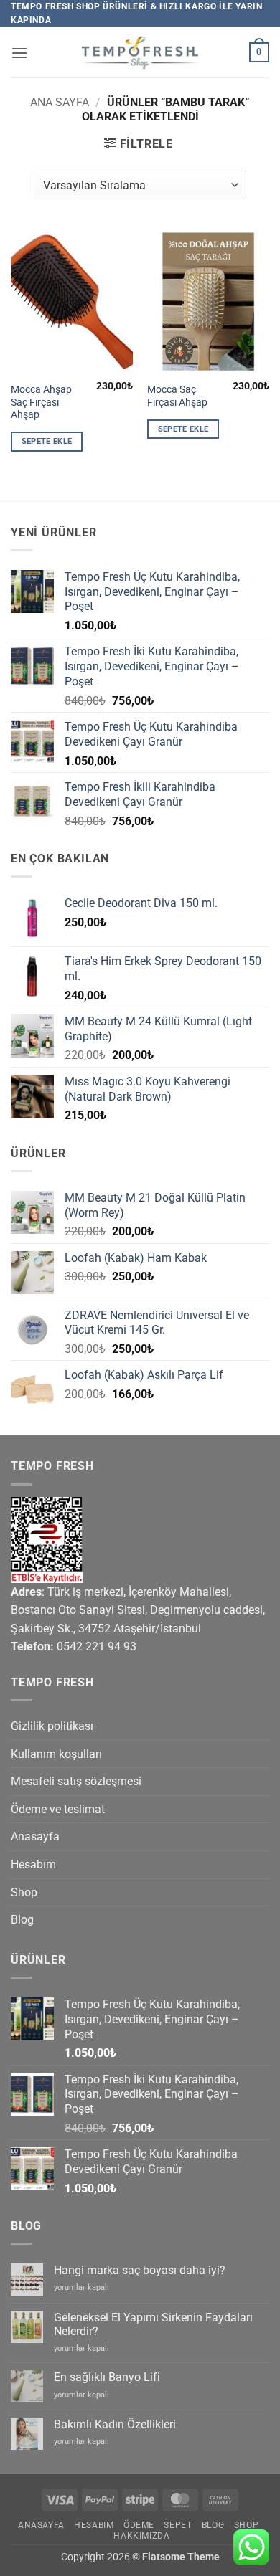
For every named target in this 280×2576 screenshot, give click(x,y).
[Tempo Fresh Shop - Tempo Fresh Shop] (140, 53)
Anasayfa (35, 1836)
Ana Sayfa (60, 102)
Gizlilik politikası (52, 1726)
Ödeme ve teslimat (58, 1809)
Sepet (178, 2525)
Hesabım (33, 1864)
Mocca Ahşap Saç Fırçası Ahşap (41, 402)
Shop (24, 1892)
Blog (22, 1920)
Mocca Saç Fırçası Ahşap (177, 396)
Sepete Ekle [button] (47, 441)
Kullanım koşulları (56, 1754)
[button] (19, 53)
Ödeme (139, 2525)
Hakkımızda (141, 2536)
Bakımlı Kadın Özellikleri (115, 2424)
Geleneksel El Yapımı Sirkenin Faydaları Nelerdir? (153, 2324)
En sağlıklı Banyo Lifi (107, 2377)
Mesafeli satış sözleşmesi (76, 1781)
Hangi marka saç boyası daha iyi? (140, 2270)
